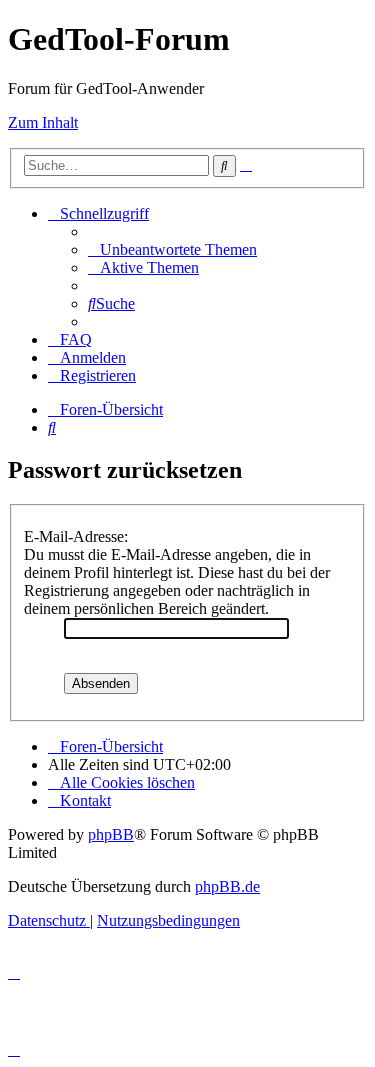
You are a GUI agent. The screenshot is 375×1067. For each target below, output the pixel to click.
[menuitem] (172, 249)
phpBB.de (227, 886)
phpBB (111, 834)
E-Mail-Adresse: (76, 536)
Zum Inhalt (43, 122)
